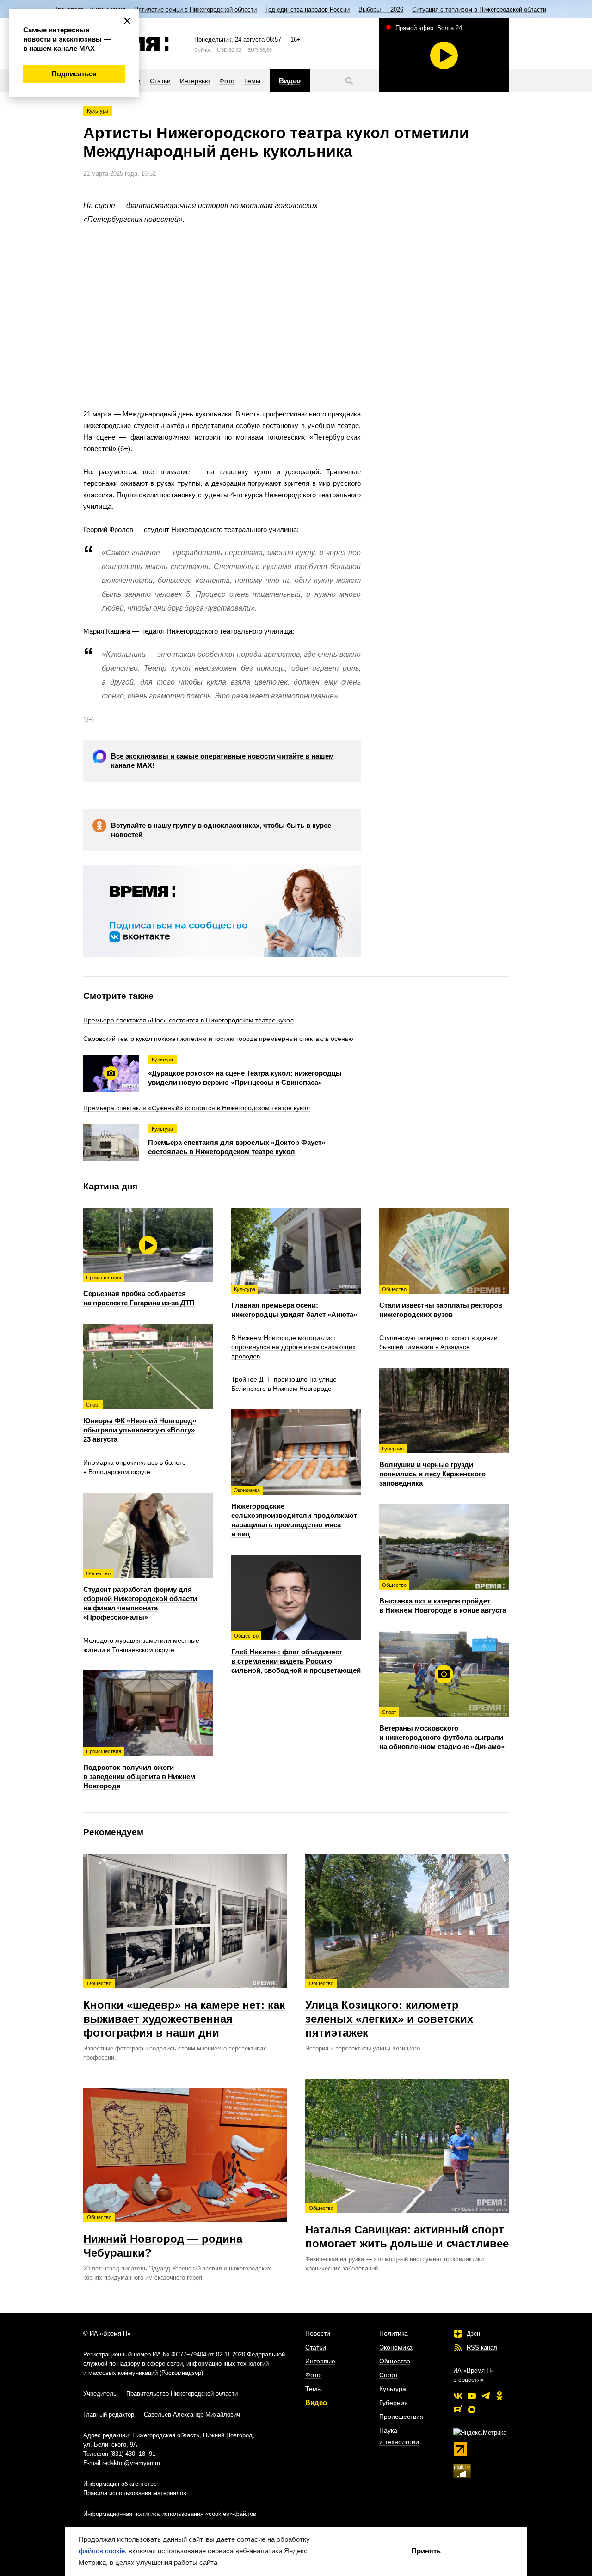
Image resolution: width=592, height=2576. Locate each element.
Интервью (320, 2361)
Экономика (396, 2347)
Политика (394, 2333)
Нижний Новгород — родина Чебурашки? (163, 2237)
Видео (316, 2402)
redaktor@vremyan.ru (131, 2463)
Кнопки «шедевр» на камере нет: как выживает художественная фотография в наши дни (184, 2010)
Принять (426, 2551)
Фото (313, 2375)
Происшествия (401, 2417)
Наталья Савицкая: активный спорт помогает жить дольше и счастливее (407, 2227)
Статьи (316, 2347)
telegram (486, 2396)
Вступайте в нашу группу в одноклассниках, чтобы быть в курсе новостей (221, 830)
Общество (395, 2361)
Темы (314, 2389)
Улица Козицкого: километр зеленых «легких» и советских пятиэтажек (389, 2010)
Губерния (394, 2403)
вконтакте (458, 2396)
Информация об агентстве (120, 2484)
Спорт (388, 2375)
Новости (318, 2333)
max (472, 2410)
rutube (458, 2410)
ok (499, 2396)
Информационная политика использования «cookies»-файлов (170, 2514)
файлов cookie (102, 2551)
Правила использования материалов (135, 2493)
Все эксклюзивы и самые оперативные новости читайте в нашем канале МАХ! (222, 761)
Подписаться (74, 74)
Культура (98, 111)
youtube (472, 2396)
